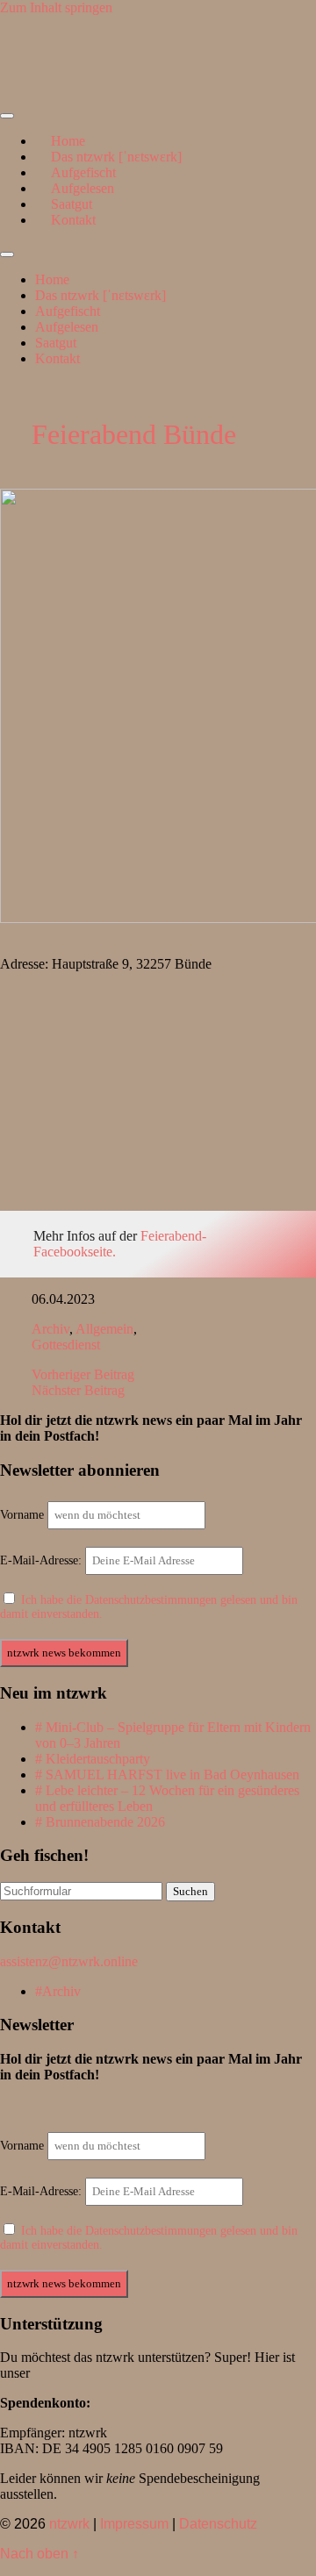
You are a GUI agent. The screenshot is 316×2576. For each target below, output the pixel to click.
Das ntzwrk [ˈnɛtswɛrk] (101, 295)
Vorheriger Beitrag (83, 1374)
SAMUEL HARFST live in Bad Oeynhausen (172, 1775)
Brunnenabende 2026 (105, 1822)
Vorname (22, 1515)
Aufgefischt (68, 311)
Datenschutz (218, 2524)
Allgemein (104, 1329)
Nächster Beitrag (78, 1390)
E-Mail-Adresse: (43, 1560)
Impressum (134, 2524)
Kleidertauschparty (98, 1759)
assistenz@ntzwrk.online (69, 1961)
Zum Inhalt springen (56, 7)
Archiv (50, 1329)
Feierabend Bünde (134, 434)
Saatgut (56, 343)
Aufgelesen (67, 327)
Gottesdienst (66, 1345)
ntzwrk (69, 2524)
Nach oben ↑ (39, 2554)
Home (52, 279)
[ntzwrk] (44, 88)
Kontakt (73, 220)
